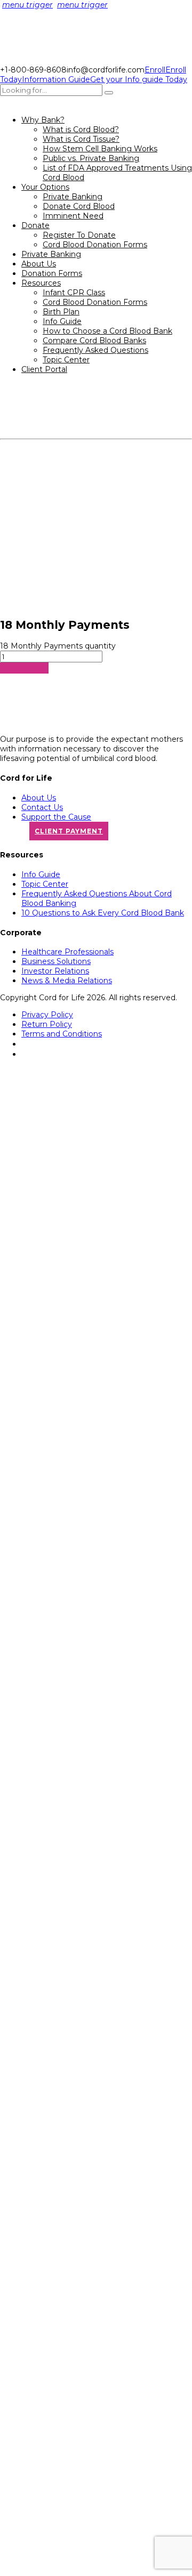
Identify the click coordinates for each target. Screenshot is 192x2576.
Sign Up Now (24, 668)
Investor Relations (55, 971)
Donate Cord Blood (79, 206)
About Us (39, 264)
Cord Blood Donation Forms (95, 245)
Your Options (45, 187)
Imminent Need (73, 216)
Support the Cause (56, 817)
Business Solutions (56, 961)
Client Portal (44, 369)
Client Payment (69, 831)
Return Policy (47, 1024)
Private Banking (73, 197)
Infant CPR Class (74, 293)
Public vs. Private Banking (91, 158)
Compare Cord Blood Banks (94, 341)
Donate (35, 225)
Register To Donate (79, 235)
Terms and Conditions (62, 1034)
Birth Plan (61, 312)
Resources (41, 283)
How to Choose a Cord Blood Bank (107, 331)
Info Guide (62, 321)
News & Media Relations (67, 981)
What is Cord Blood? (81, 129)
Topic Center (66, 360)
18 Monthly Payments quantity (58, 646)
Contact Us (42, 807)
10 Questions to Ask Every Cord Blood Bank (103, 913)
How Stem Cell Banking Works (100, 149)
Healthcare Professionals (67, 952)
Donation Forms (52, 273)
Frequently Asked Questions (95, 350)
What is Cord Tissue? (81, 139)
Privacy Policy (47, 1015)
